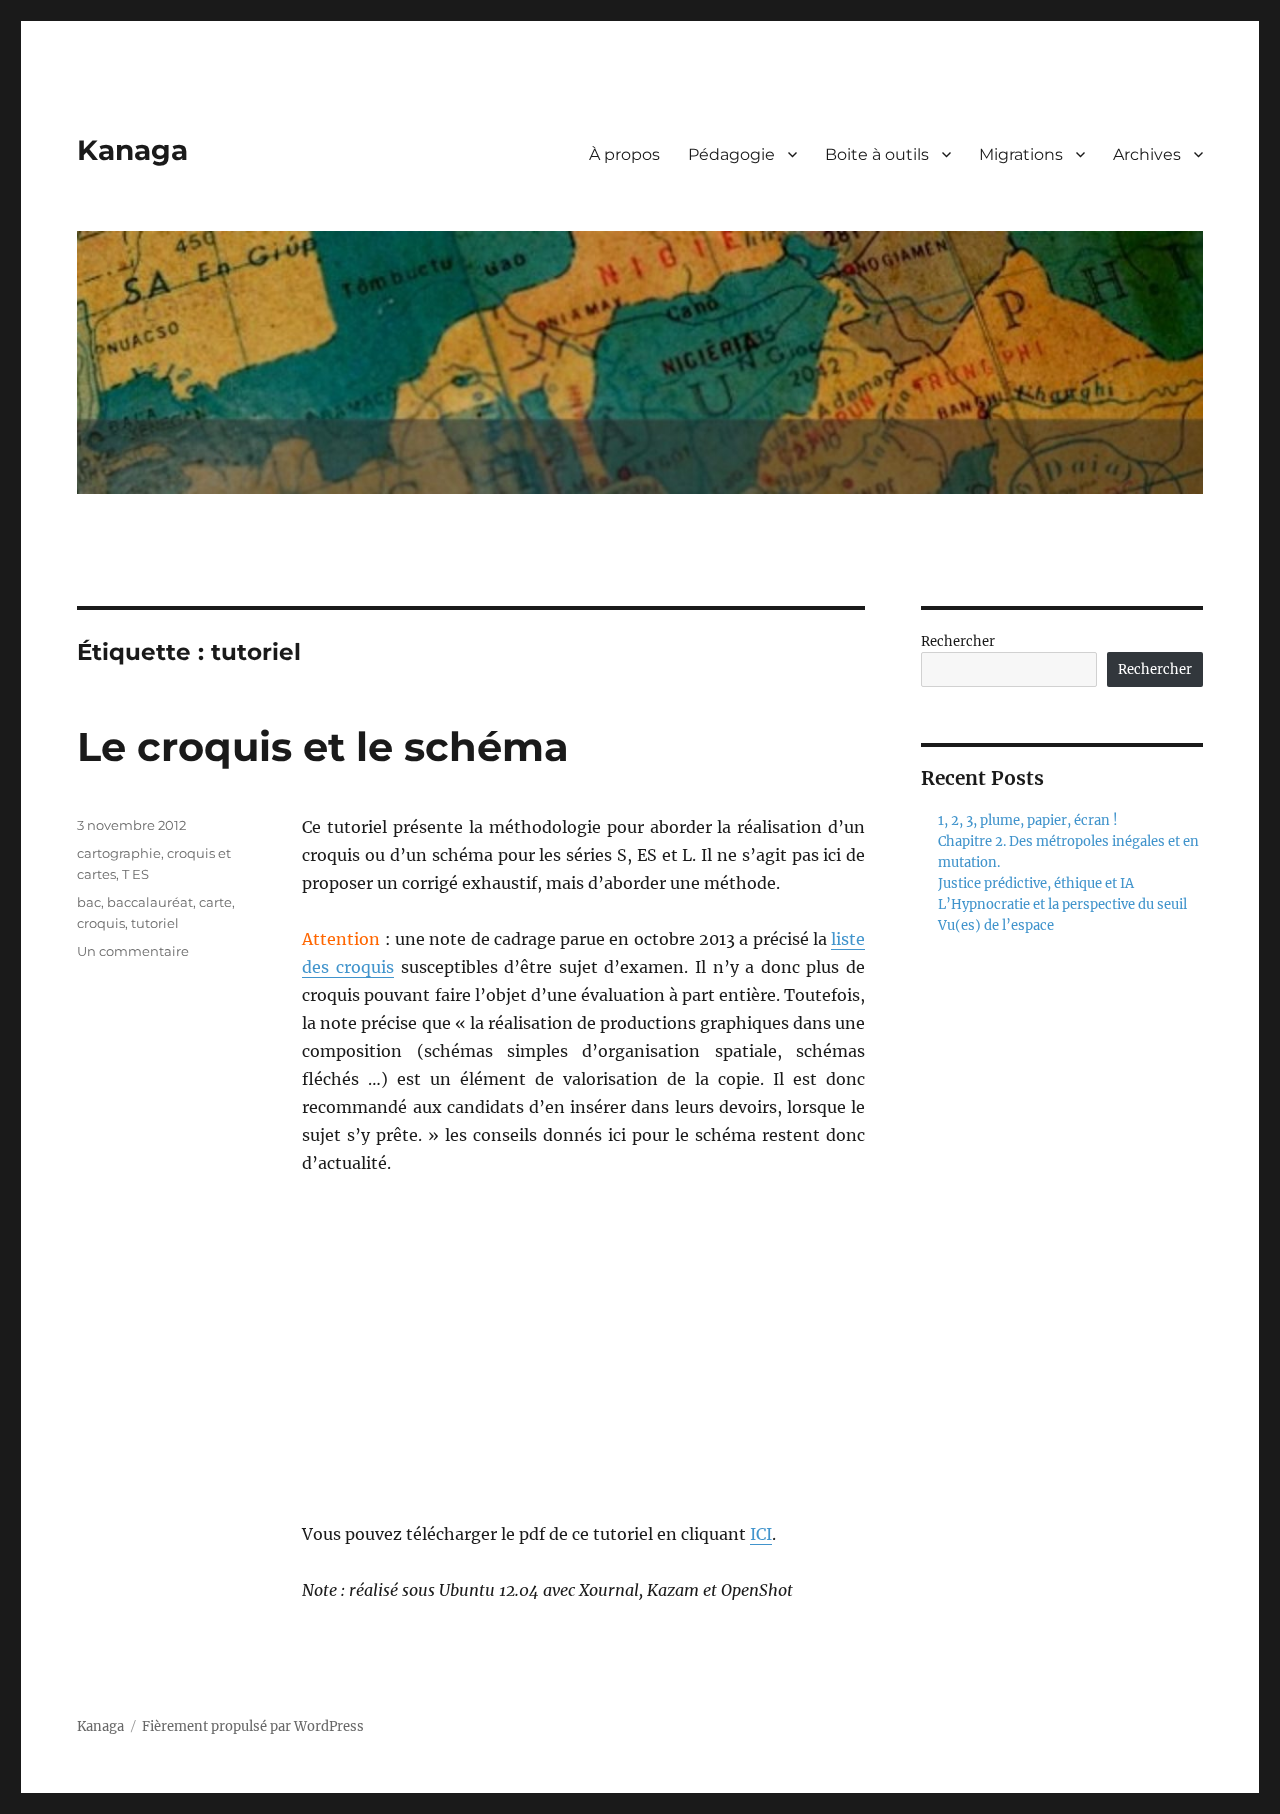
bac (89, 902)
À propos (624, 154)
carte (215, 902)
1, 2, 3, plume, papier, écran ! (1028, 820)
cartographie (119, 853)
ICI (761, 1534)
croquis (101, 923)
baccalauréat (150, 902)
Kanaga (132, 150)
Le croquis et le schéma (323, 746)
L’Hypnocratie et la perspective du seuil (1062, 904)
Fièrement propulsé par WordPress (253, 1726)
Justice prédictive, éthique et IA (1036, 883)
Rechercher (958, 641)
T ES (135, 874)
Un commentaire (133, 951)
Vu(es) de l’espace (996, 925)
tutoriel (155, 923)
